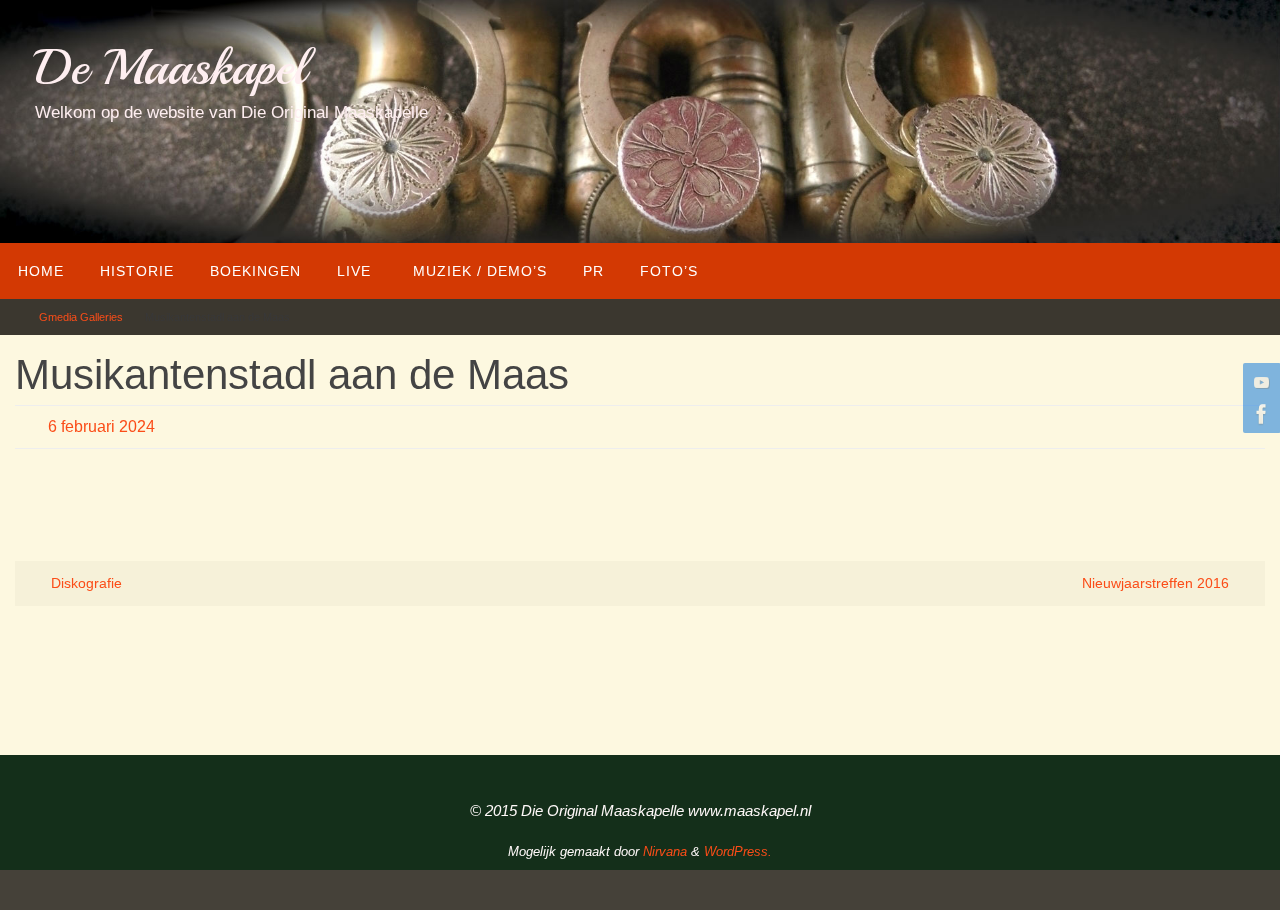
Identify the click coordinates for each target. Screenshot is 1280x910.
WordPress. (738, 851)
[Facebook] (1259, 414)
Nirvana (665, 851)
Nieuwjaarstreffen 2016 (1157, 583)
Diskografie (84, 583)
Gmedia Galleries (81, 317)
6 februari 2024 (101, 426)
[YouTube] (1259, 382)
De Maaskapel (170, 67)
